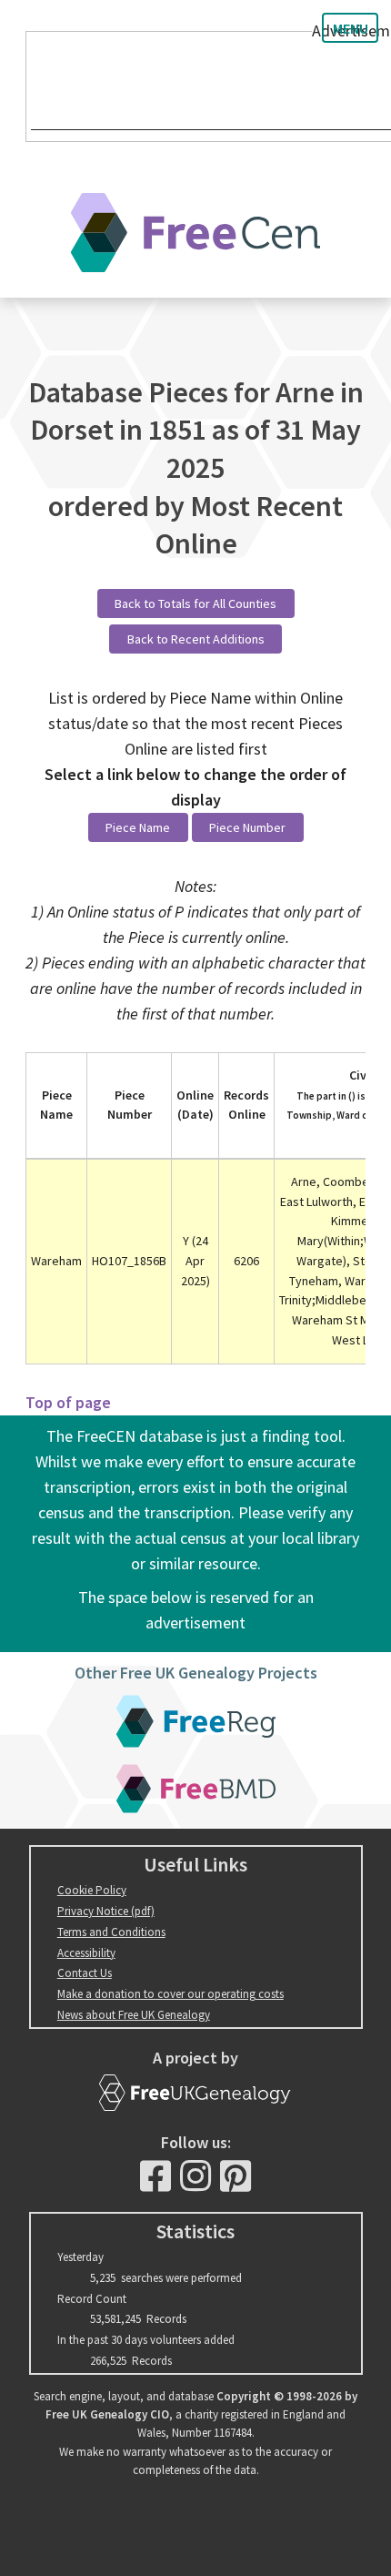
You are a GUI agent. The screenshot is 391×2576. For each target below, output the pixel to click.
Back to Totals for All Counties (195, 603)
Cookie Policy (92, 1890)
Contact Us (85, 1973)
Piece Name (138, 827)
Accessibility (86, 1953)
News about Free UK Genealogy (134, 2015)
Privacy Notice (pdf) (106, 1911)
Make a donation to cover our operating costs (170, 1994)
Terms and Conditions (111, 1932)
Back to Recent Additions (196, 639)
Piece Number (247, 827)
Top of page (68, 1402)
